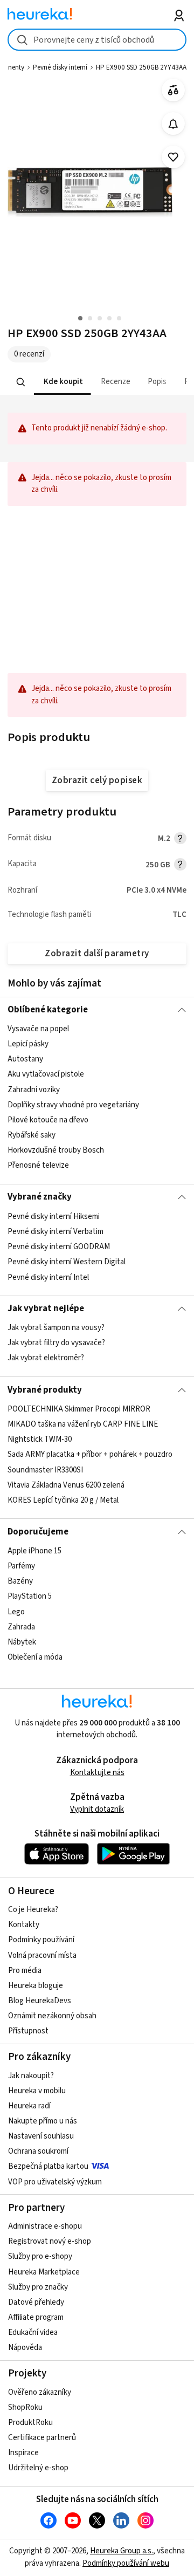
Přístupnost (28, 2031)
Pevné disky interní (60, 67)
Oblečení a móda (35, 1657)
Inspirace (23, 2453)
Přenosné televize (38, 1165)
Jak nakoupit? (31, 2076)
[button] (63, 382)
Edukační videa (33, 2332)
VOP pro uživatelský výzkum (55, 2182)
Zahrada (21, 1627)
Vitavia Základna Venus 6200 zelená (66, 1485)
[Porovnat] (173, 90)
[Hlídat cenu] (173, 124)
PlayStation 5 (30, 1596)
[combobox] (97, 40)
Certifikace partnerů (42, 2438)
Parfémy (21, 1566)
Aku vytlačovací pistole (46, 1074)
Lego (16, 1611)
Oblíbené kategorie (48, 1010)
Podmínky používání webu (126, 2563)
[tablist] (97, 382)
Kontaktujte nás (97, 1773)
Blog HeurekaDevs (40, 2001)
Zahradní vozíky (34, 1090)
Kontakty (24, 1925)
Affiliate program (36, 2317)
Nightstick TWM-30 (40, 1439)
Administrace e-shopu (45, 2226)
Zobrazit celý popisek (97, 780)
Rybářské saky (32, 1135)
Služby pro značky (38, 2287)
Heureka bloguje (36, 1986)
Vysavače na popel (38, 1029)
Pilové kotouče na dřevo (48, 1120)
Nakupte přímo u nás (43, 2121)
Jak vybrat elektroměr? (46, 1358)
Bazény (20, 1581)
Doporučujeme (38, 1532)
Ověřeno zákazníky (40, 2392)
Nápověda (25, 2348)
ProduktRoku (30, 2423)
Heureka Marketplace (44, 2272)
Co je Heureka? (33, 1910)
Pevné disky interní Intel (48, 1277)
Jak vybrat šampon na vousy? (56, 1328)
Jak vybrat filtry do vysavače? (56, 1343)
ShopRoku (25, 2407)
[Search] (21, 382)
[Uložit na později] (173, 157)
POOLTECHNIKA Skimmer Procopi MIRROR (79, 1409)
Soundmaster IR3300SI (45, 1469)
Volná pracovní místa (42, 1955)
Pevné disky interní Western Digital (67, 1262)
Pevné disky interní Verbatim (56, 1232)
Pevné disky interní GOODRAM (59, 1247)
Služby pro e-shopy (40, 2256)
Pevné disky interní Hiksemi (54, 1217)
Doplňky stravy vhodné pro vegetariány (73, 1105)
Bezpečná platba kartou (48, 2166)
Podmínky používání (41, 1940)
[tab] (63, 382)
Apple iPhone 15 (34, 1551)
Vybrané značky (40, 1197)
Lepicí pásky (28, 1044)
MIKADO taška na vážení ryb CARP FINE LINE (83, 1424)
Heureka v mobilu (37, 2091)
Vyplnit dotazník (97, 1809)
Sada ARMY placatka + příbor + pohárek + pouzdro (90, 1454)
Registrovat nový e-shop (50, 2241)
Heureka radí (29, 2106)
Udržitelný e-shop (38, 2468)
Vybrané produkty (45, 1390)
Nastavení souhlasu (41, 2136)
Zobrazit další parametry (97, 954)
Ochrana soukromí (38, 2151)
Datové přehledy (36, 2302)
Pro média (25, 1971)
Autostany (25, 1059)
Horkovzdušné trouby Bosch (56, 1150)
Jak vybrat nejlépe (46, 1308)
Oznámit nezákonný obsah (52, 2016)
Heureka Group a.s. (122, 2551)
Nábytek (22, 1642)
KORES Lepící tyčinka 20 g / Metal (63, 1500)
